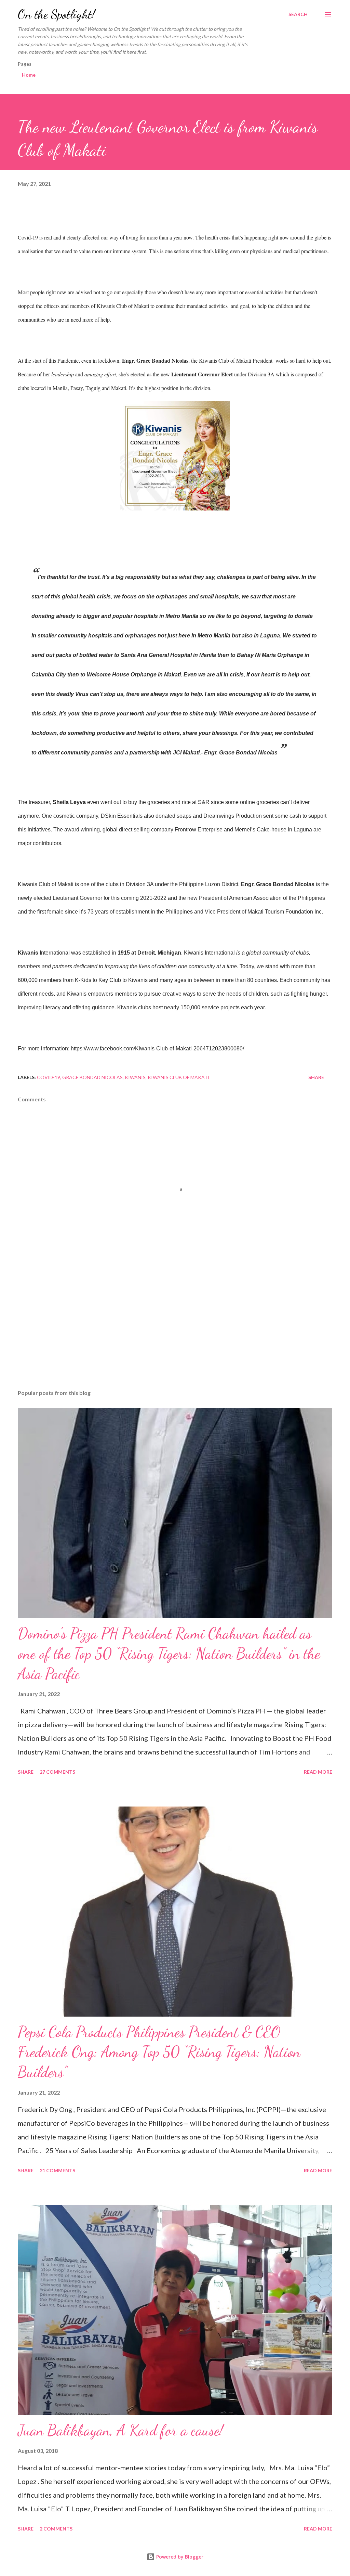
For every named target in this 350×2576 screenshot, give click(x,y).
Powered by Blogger (179, 2557)
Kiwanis (135, 1077)
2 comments (56, 2529)
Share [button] (316, 1077)
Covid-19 (49, 1077)
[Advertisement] (175, 1331)
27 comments (57, 1772)
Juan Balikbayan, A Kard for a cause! (120, 2430)
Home (29, 75)
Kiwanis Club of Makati (179, 1077)
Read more (318, 1772)
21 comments (57, 2170)
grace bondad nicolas (92, 1077)
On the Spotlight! (56, 14)
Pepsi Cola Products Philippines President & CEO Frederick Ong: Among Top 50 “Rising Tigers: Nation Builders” (159, 2052)
